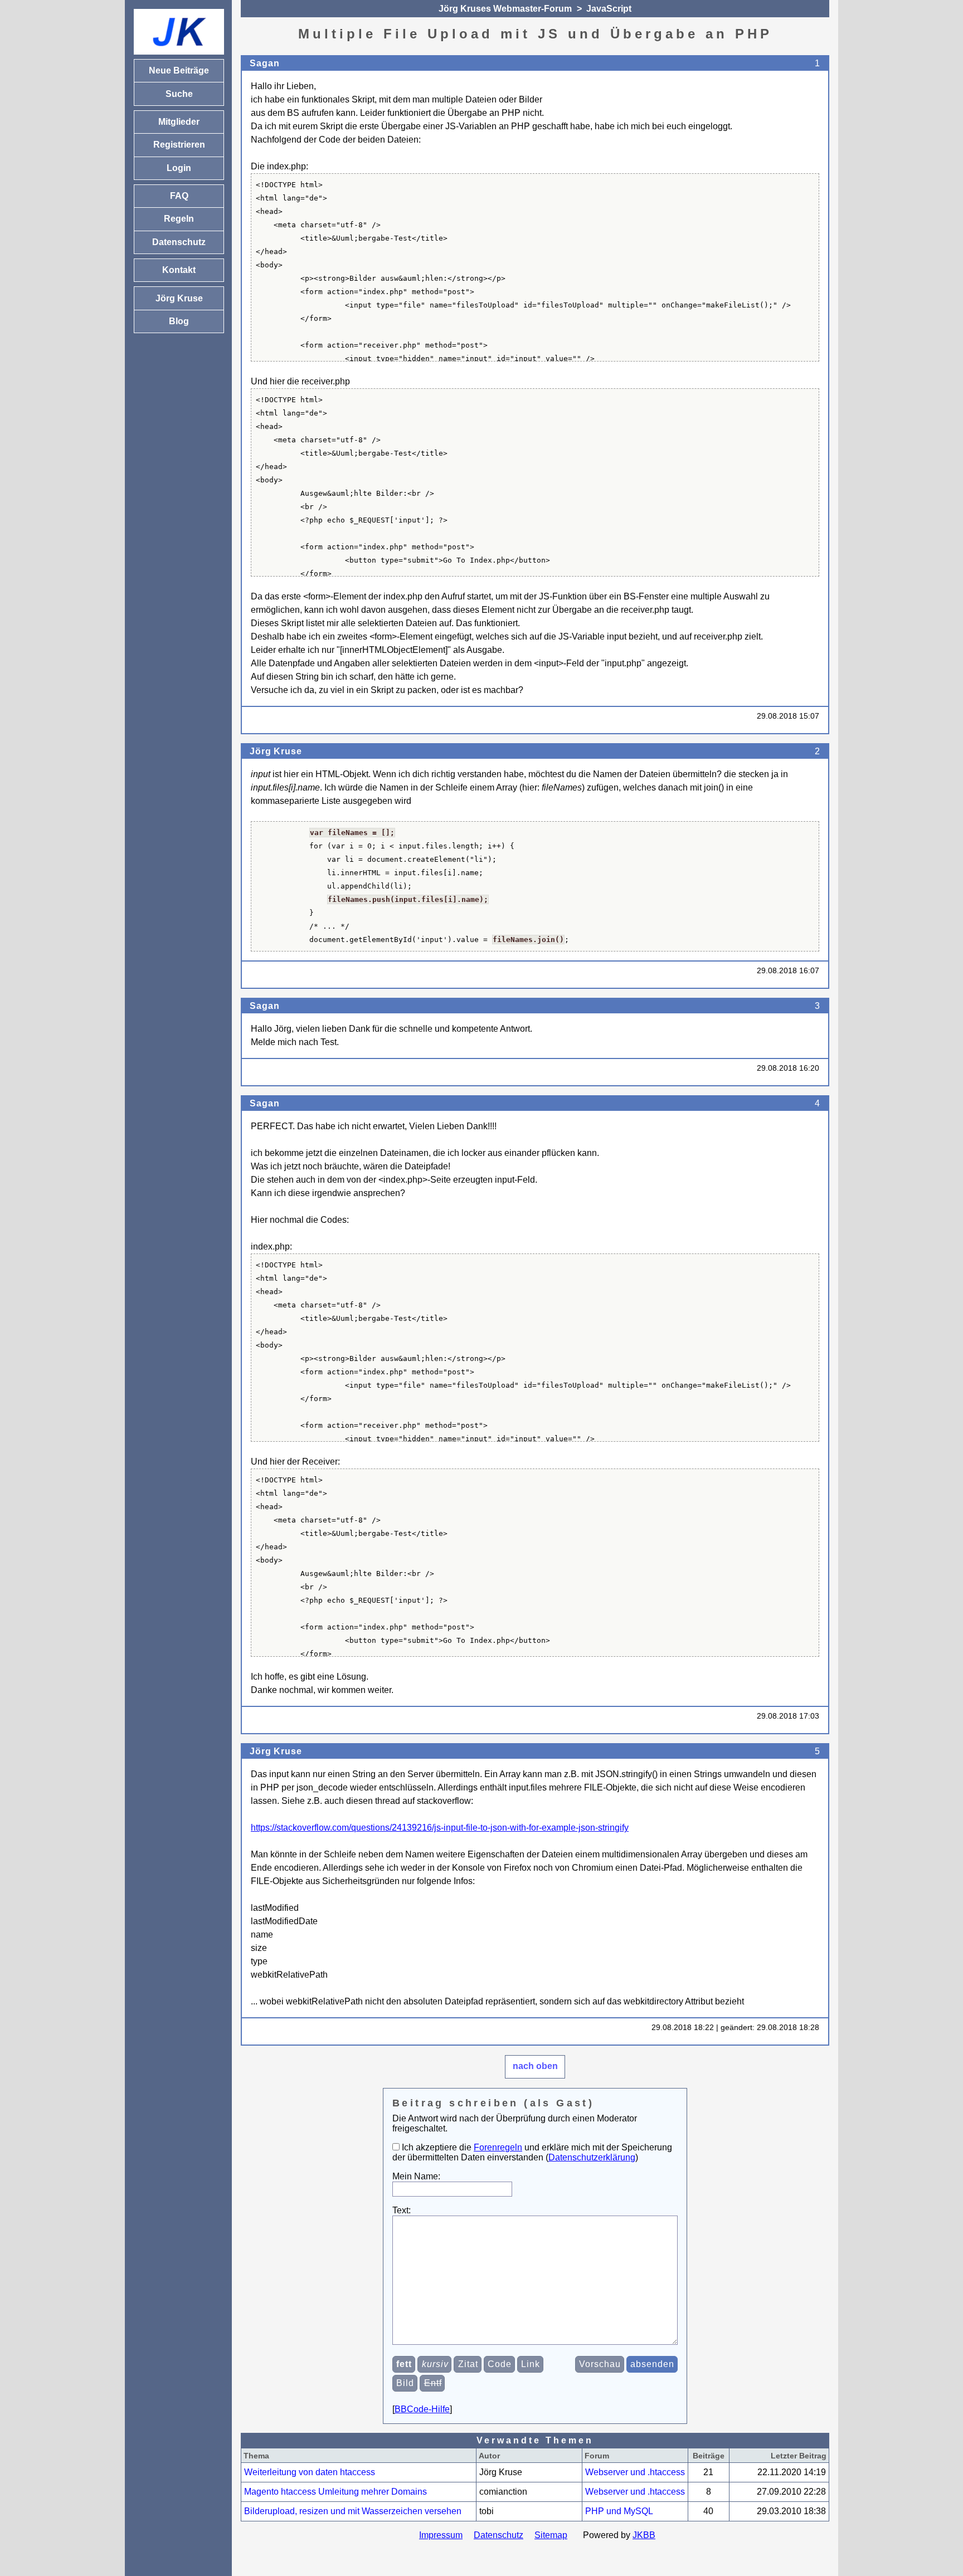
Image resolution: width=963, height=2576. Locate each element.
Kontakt (179, 270)
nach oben (535, 2066)
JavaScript (609, 9)
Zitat (468, 2364)
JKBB (644, 2535)
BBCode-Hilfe (422, 2409)
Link (531, 2364)
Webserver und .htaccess (635, 2472)
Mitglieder (179, 122)
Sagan (264, 63)
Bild (405, 2383)
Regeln (179, 219)
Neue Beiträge (179, 70)
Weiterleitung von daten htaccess (310, 2472)
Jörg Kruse (276, 751)
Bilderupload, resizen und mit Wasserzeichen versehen (353, 2511)
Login (179, 168)
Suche (179, 94)
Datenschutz (498, 2535)
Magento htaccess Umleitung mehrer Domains (335, 2492)
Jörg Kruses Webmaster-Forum (505, 9)
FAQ (179, 196)
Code (500, 2364)
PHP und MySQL (619, 2511)
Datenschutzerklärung (592, 2157)
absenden (652, 2364)
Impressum (441, 2535)
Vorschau (600, 2364)
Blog (179, 321)
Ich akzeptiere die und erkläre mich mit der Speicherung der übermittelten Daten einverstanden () (532, 2152)
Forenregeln (498, 2147)
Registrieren (179, 145)
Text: (402, 2210)
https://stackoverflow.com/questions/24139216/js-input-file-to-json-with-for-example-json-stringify (440, 1828)
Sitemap (551, 2535)
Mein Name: (416, 2176)
